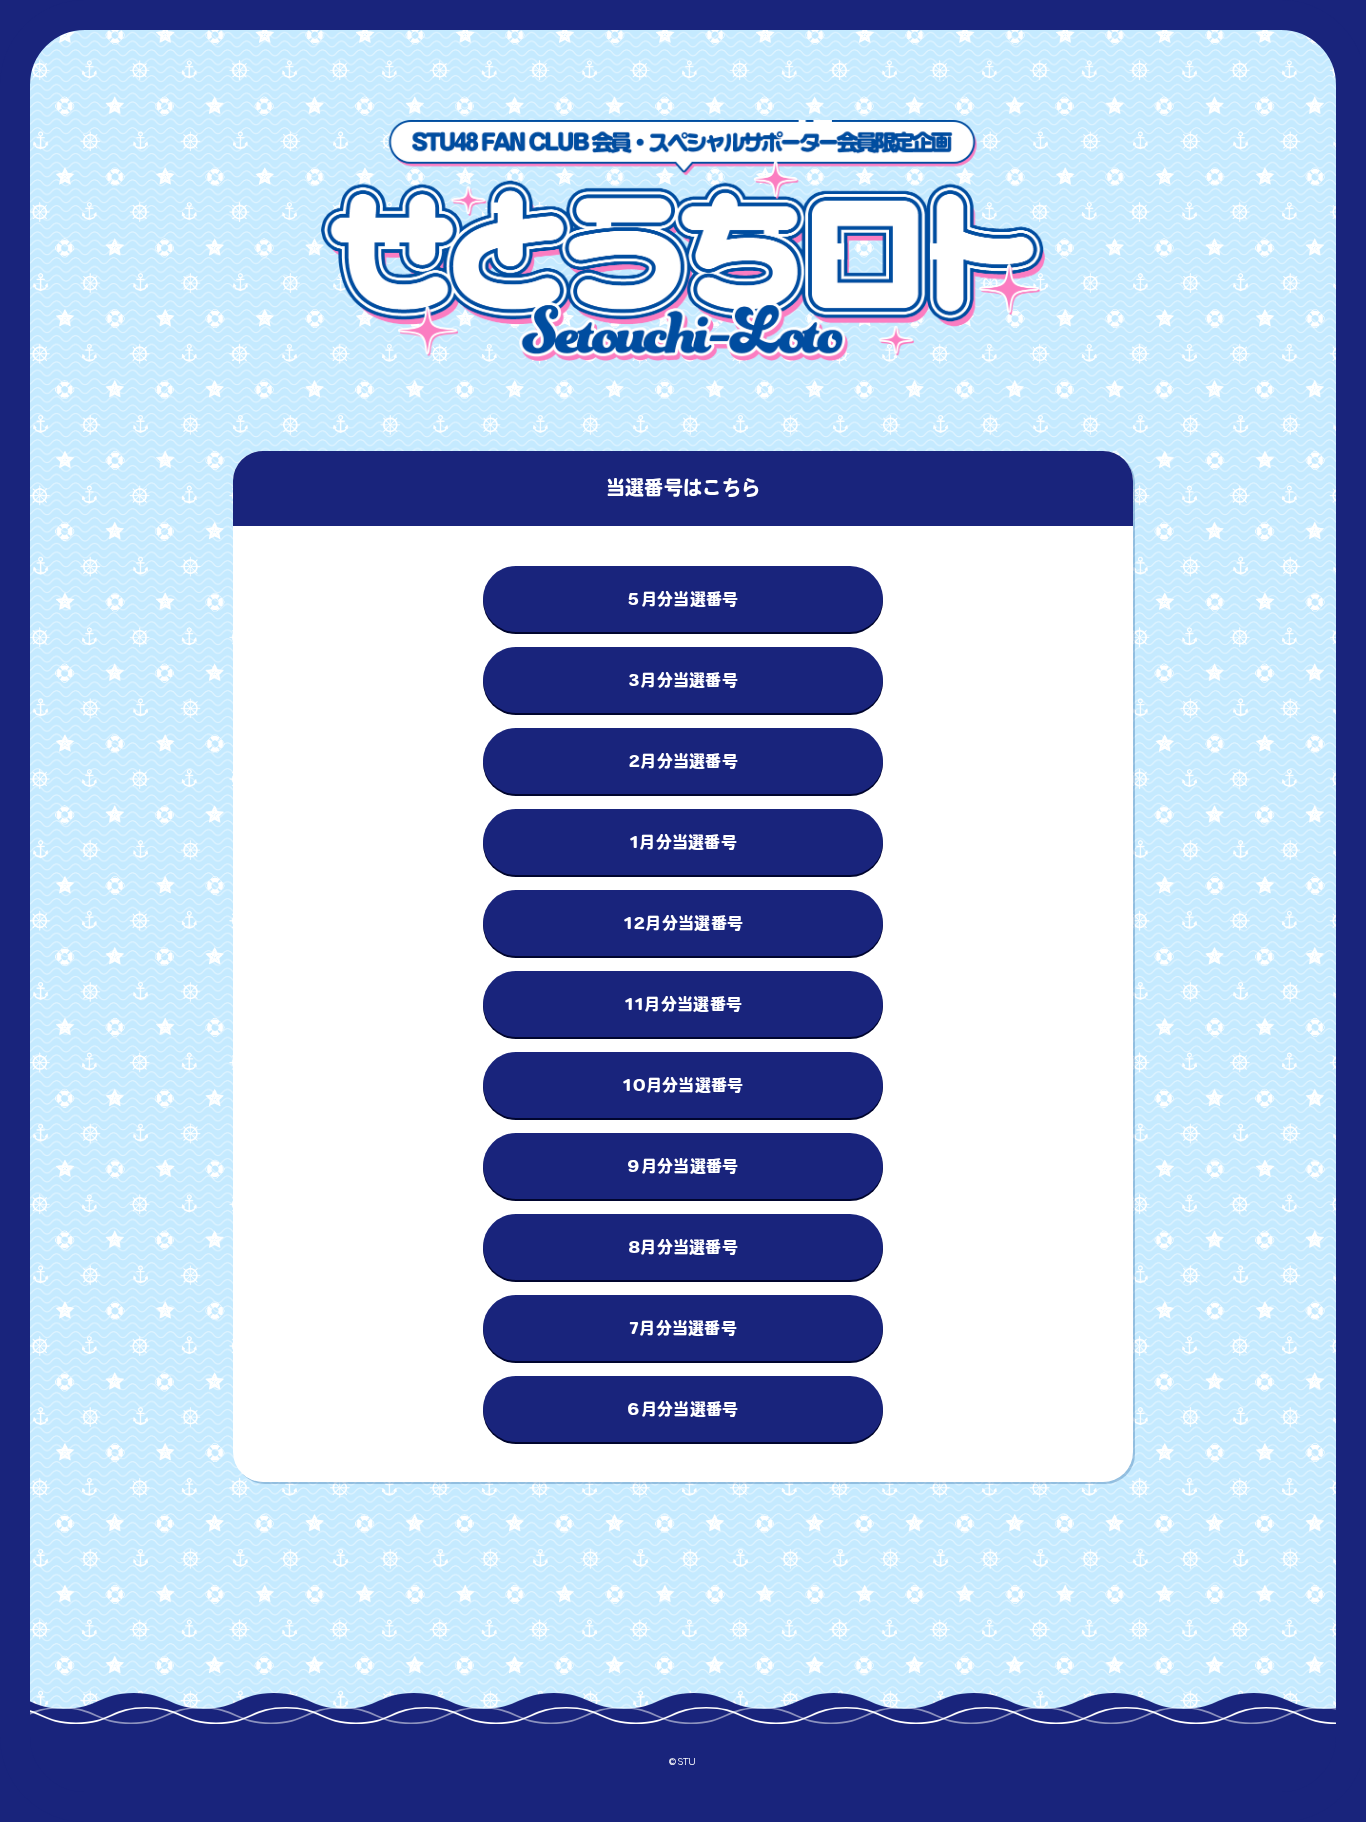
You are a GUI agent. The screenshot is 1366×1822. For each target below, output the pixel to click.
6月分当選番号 (682, 1409)
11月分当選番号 (683, 1004)
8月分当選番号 (683, 1247)
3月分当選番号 (683, 680)
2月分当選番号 (683, 761)
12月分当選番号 (683, 923)
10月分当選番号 (683, 1085)
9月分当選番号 (682, 1166)
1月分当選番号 (683, 842)
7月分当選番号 (683, 1328)
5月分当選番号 (682, 599)
